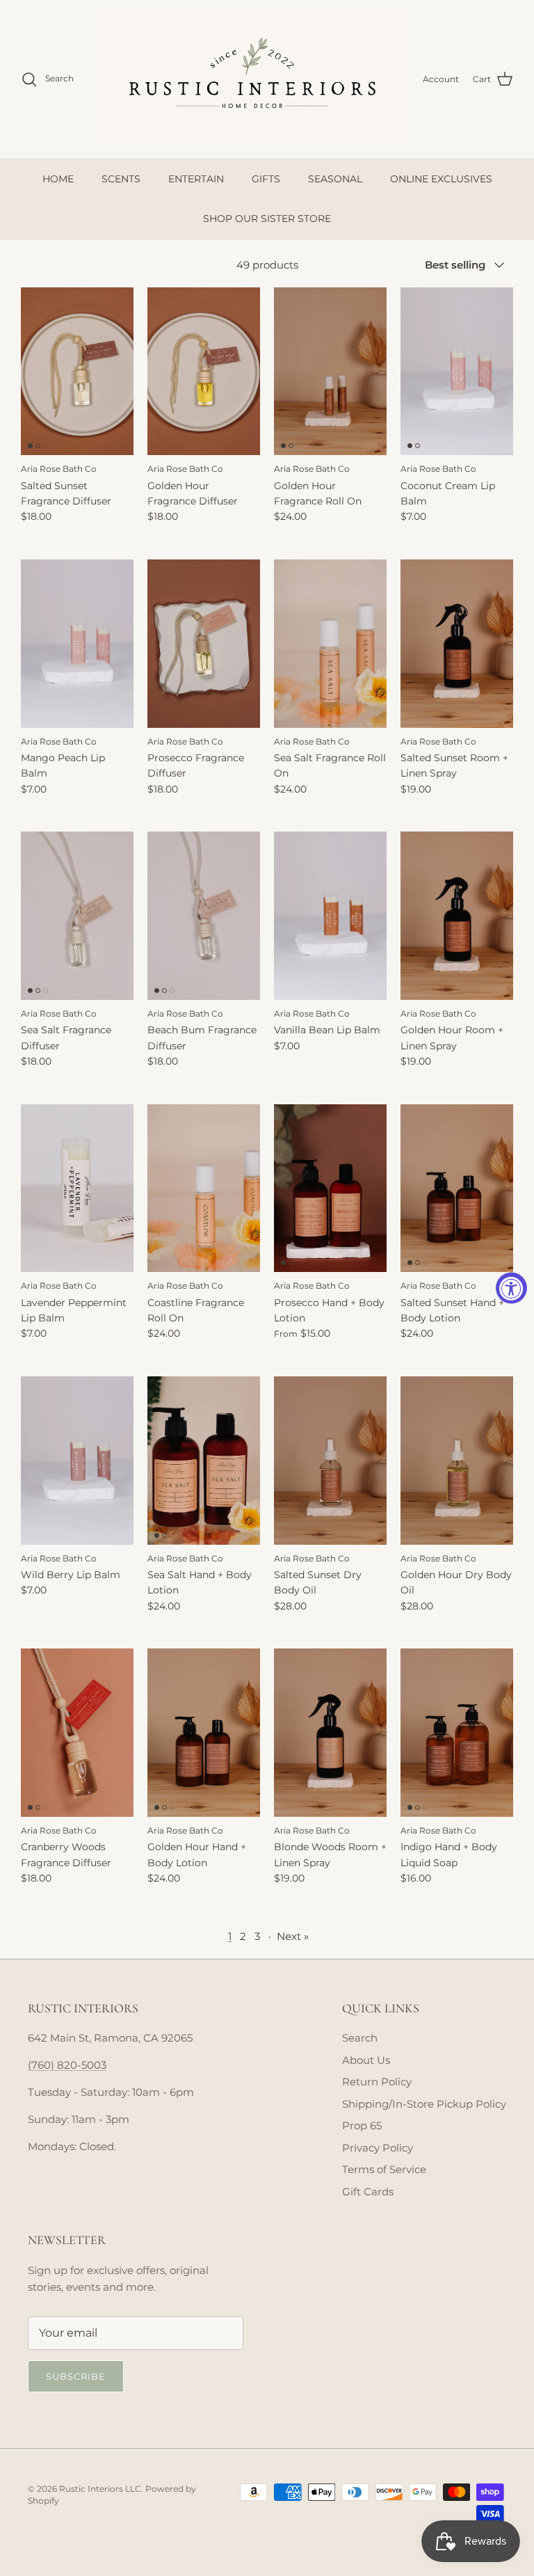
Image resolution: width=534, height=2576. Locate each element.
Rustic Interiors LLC (100, 2489)
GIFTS (266, 179)
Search (360, 2038)
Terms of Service (384, 2169)
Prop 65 (362, 2125)
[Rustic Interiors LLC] (252, 79)
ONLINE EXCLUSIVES (441, 179)
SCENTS (121, 179)
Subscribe (76, 2376)
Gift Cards (368, 2192)
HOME (58, 179)
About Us (366, 2060)
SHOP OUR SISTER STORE (267, 218)
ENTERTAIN (196, 179)
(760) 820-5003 (67, 2065)
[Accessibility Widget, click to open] (511, 1288)
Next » (293, 1936)
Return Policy (377, 2082)
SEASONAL (335, 179)
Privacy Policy (378, 2148)
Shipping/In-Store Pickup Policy (424, 2104)
